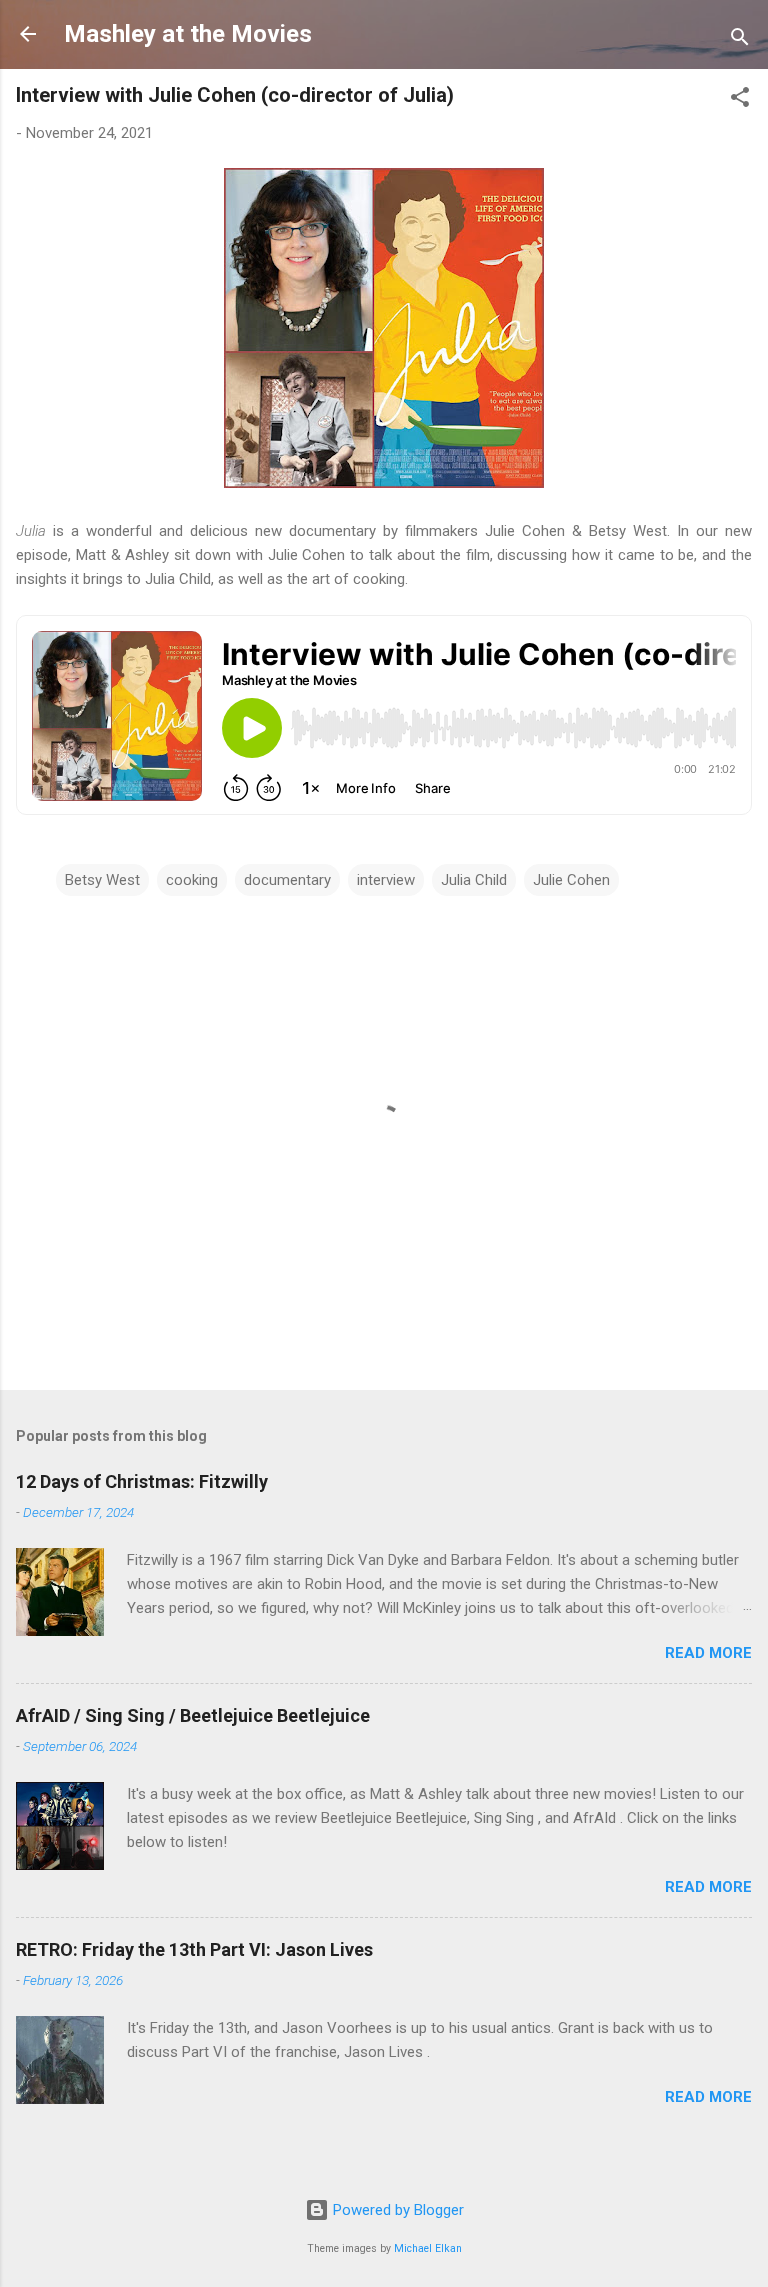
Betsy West (102, 880)
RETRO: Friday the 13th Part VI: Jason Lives (194, 1949)
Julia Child (474, 880)
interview (386, 880)
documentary (287, 880)
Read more (708, 1653)
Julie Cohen (571, 880)
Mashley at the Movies (188, 34)
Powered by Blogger (396, 2210)
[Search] (740, 40)
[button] (740, 100)
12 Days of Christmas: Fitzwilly (142, 1481)
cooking (192, 880)
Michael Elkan (428, 2248)
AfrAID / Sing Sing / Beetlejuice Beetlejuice (193, 1715)
